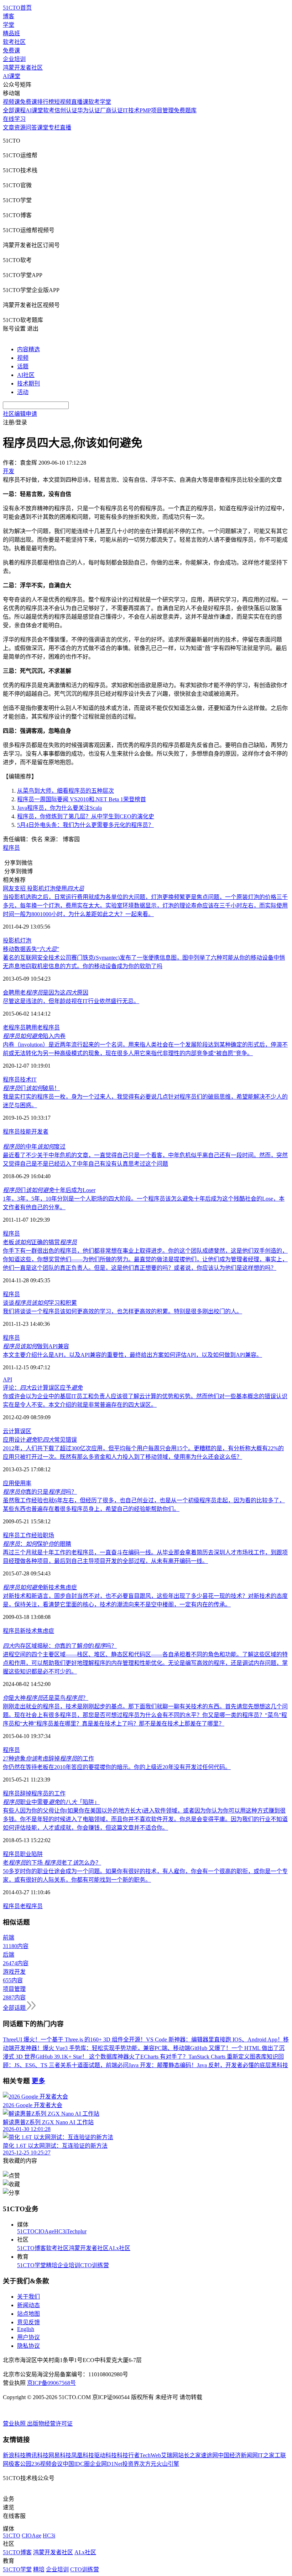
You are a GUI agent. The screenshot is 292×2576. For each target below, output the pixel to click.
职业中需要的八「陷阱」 (51, 1802)
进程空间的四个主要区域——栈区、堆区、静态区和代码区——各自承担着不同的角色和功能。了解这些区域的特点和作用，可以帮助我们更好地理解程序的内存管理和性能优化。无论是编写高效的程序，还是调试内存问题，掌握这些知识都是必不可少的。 (145, 1663)
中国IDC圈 (76, 2464)
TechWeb (150, 2455)
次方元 (148, 2464)
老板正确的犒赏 (40, 1242)
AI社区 (26, 375)
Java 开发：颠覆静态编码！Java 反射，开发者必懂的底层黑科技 (208, 2065)
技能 (26, 1132)
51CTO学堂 (32, 2265)
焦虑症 (46, 1631)
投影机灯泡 (17, 941)
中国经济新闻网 (238, 2455)
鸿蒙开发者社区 (23, 68)
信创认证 (66, 110)
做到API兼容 (36, 1346)
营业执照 (15, 2424)
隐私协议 (28, 2346)
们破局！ (31, 1088)
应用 (9, 1483)
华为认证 (89, 110)
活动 (23, 392)
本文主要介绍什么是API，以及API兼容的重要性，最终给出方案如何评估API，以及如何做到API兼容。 (132, 1355)
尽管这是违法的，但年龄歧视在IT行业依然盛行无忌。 (71, 1001)
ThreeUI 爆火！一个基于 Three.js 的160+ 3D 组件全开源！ (74, 2040)
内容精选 (28, 349)
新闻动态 (28, 2305)
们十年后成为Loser (49, 1190)
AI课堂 (12, 76)
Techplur (77, 2231)
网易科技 (60, 2455)
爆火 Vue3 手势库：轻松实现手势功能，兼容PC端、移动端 (116, 2048)
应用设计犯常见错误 (40, 1440)
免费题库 (185, 110)
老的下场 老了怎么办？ (52, 1863)
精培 (52, 2265)
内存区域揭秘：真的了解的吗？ (60, 1646)
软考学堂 (100, 102)
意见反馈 (28, 2322)
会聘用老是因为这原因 (46, 993)
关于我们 (28, 2297)
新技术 (28, 1631)
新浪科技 (14, 2455)
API (7, 1379)
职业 (26, 1854)
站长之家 (189, 2455)
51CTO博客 (32, 2248)
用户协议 (28, 2337)
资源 (20, 127)
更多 (38, 2081)
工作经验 (31, 1535)
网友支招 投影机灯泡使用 (43, 888)
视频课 (11, 102)
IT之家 (266, 2455)
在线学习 (14, 119)
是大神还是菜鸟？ (46, 1698)
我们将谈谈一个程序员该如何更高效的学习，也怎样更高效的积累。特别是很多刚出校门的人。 (122, 1311)
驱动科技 (105, 2455)
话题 (23, 366)
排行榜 (46, 102)
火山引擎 (168, 2464)
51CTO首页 (17, 8)
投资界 (131, 2464)
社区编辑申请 (20, 414)
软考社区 (14, 42)
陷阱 (37, 1854)
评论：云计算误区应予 (43, 1388)
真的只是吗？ (40, 1492)
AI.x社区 (119, 2248)
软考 (49, 110)
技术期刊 (28, 384)
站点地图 (28, 2314)
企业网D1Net (106, 2464)
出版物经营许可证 (50, 2424)
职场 (48, 1535)
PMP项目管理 (157, 110)
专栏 (54, 127)
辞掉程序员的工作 (43, 1793)
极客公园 (20, 2464)
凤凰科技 (83, 2455)
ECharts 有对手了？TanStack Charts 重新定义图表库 (204, 2057)
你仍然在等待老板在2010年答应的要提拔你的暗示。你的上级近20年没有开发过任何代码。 (117, 1767)
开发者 (40, 1132)
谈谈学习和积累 (40, 1303)
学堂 (9, 25)
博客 (9, 16)
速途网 (209, 2455)
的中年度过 (34, 1147)
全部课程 (14, 110)
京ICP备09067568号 (51, 2383)
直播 (66, 127)
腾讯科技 (37, 2455)
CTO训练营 (95, 2265)
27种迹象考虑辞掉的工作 (48, 1759)
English (26, 2329)
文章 (9, 127)
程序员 (11, 848)
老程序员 (14, 1028)
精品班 (11, 33)
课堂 (43, 127)
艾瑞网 (170, 2455)
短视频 (63, 102)
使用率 (23, 1483)
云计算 (11, 1431)
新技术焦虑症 (40, 1587)
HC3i (60, 2231)
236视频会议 (47, 2464)
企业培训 (14, 59)
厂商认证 (111, 110)
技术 (26, 1080)
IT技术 (131, 110)
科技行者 (128, 2455)
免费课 (11, 50)
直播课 (80, 102)
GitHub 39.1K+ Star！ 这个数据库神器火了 (88, 2057)
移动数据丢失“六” (31, 949)
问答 (31, 127)
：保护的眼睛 (37, 1544)
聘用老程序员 (43, 1028)
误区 (26, 1431)
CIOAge (44, 2231)
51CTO (26, 2231)
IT (34, 1080)
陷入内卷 (34, 1036)
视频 (23, 358)
